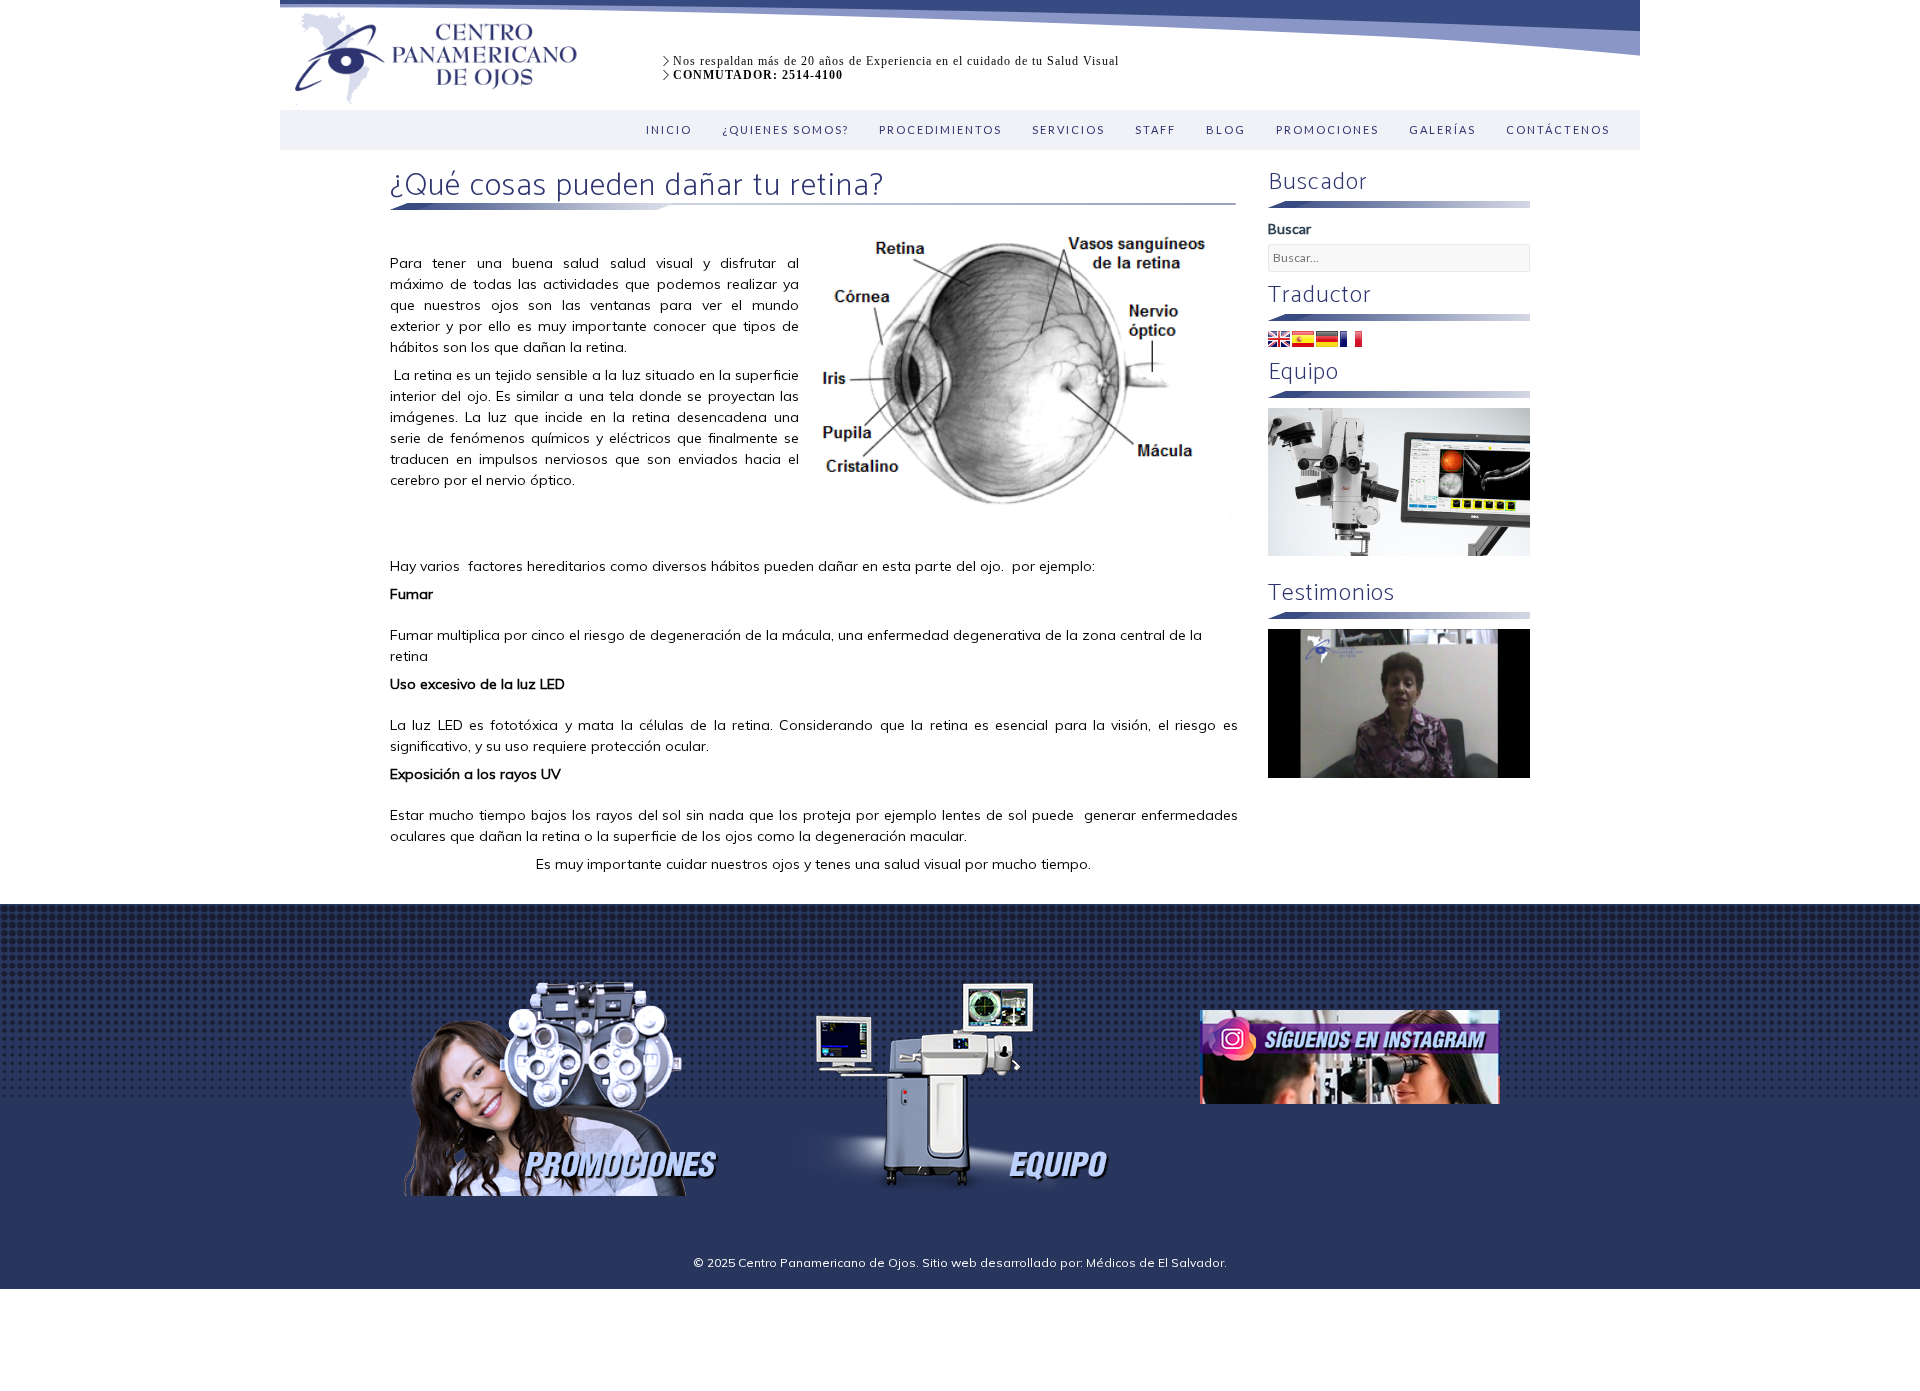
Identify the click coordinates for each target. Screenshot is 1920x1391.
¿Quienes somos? (785, 129)
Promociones (1327, 129)
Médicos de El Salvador (1155, 1262)
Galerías (1442, 129)
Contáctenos (1558, 129)
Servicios (1068, 129)
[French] (1351, 339)
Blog (1226, 129)
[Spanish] (1303, 339)
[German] (1327, 339)
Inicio (669, 129)
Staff (1155, 129)
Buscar (1289, 228)
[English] (1279, 339)
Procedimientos (940, 129)
